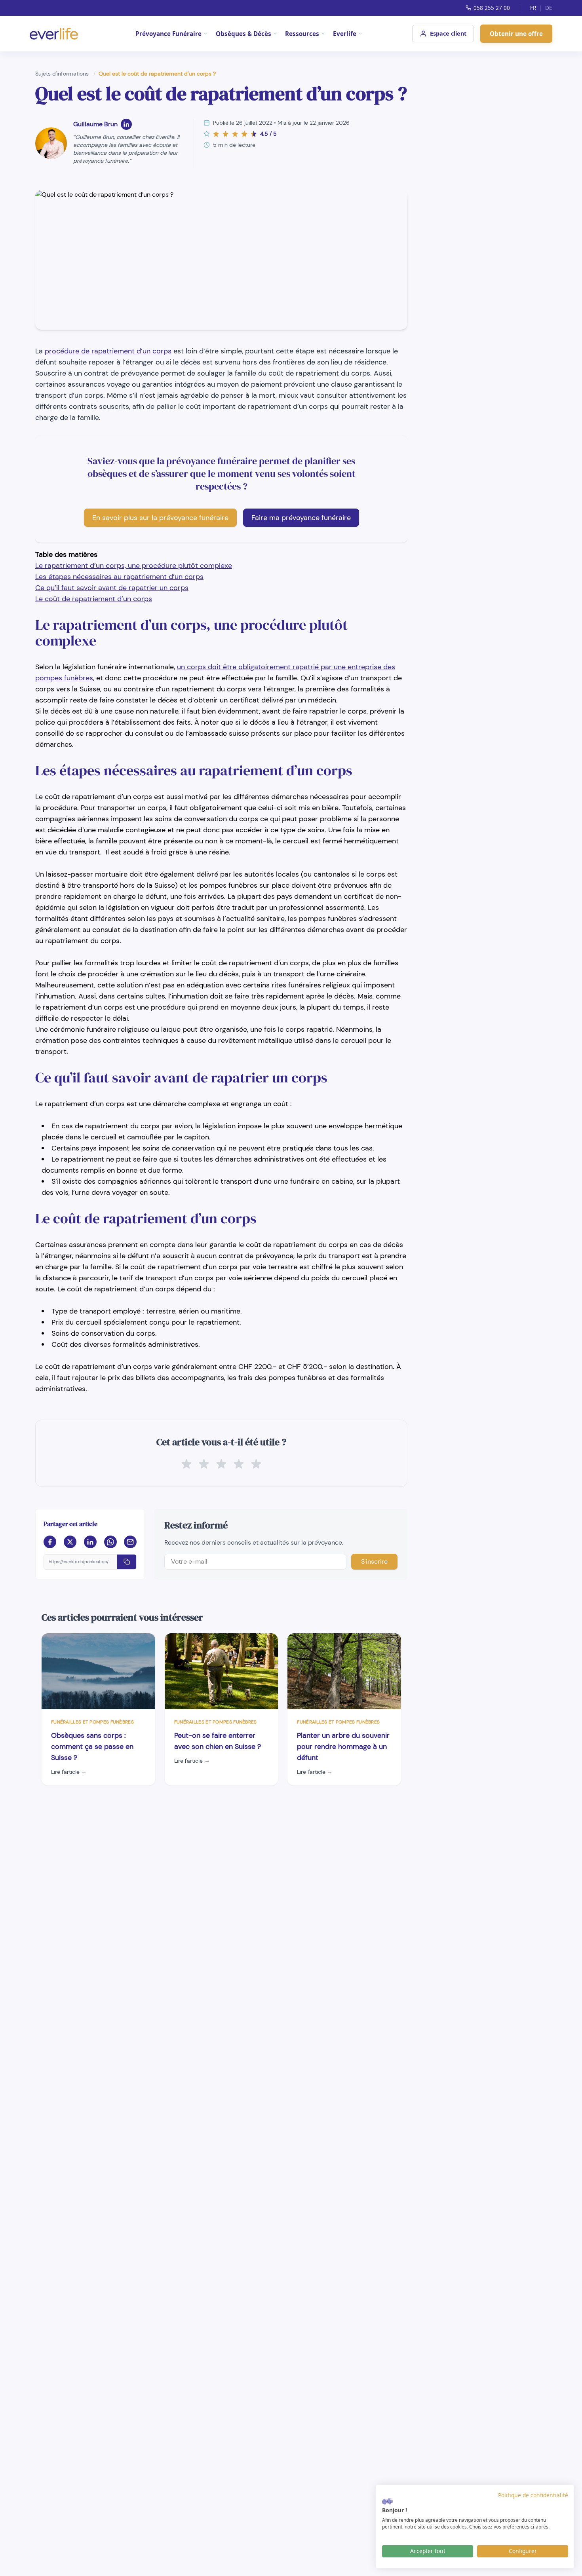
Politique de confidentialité (533, 2495)
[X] (70, 1542)
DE (549, 8)
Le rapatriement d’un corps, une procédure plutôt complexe (134, 566)
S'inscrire (374, 1561)
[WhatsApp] (110, 1542)
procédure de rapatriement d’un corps (108, 351)
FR (533, 8)
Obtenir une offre (516, 34)
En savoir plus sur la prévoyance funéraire (160, 518)
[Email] (130, 1542)
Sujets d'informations (63, 74)
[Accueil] (54, 34)
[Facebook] (50, 1542)
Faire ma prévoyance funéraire (301, 518)
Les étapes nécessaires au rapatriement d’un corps (119, 577)
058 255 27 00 (492, 8)
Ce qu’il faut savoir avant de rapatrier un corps (112, 588)
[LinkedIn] (126, 124)
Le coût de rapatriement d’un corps (94, 599)
